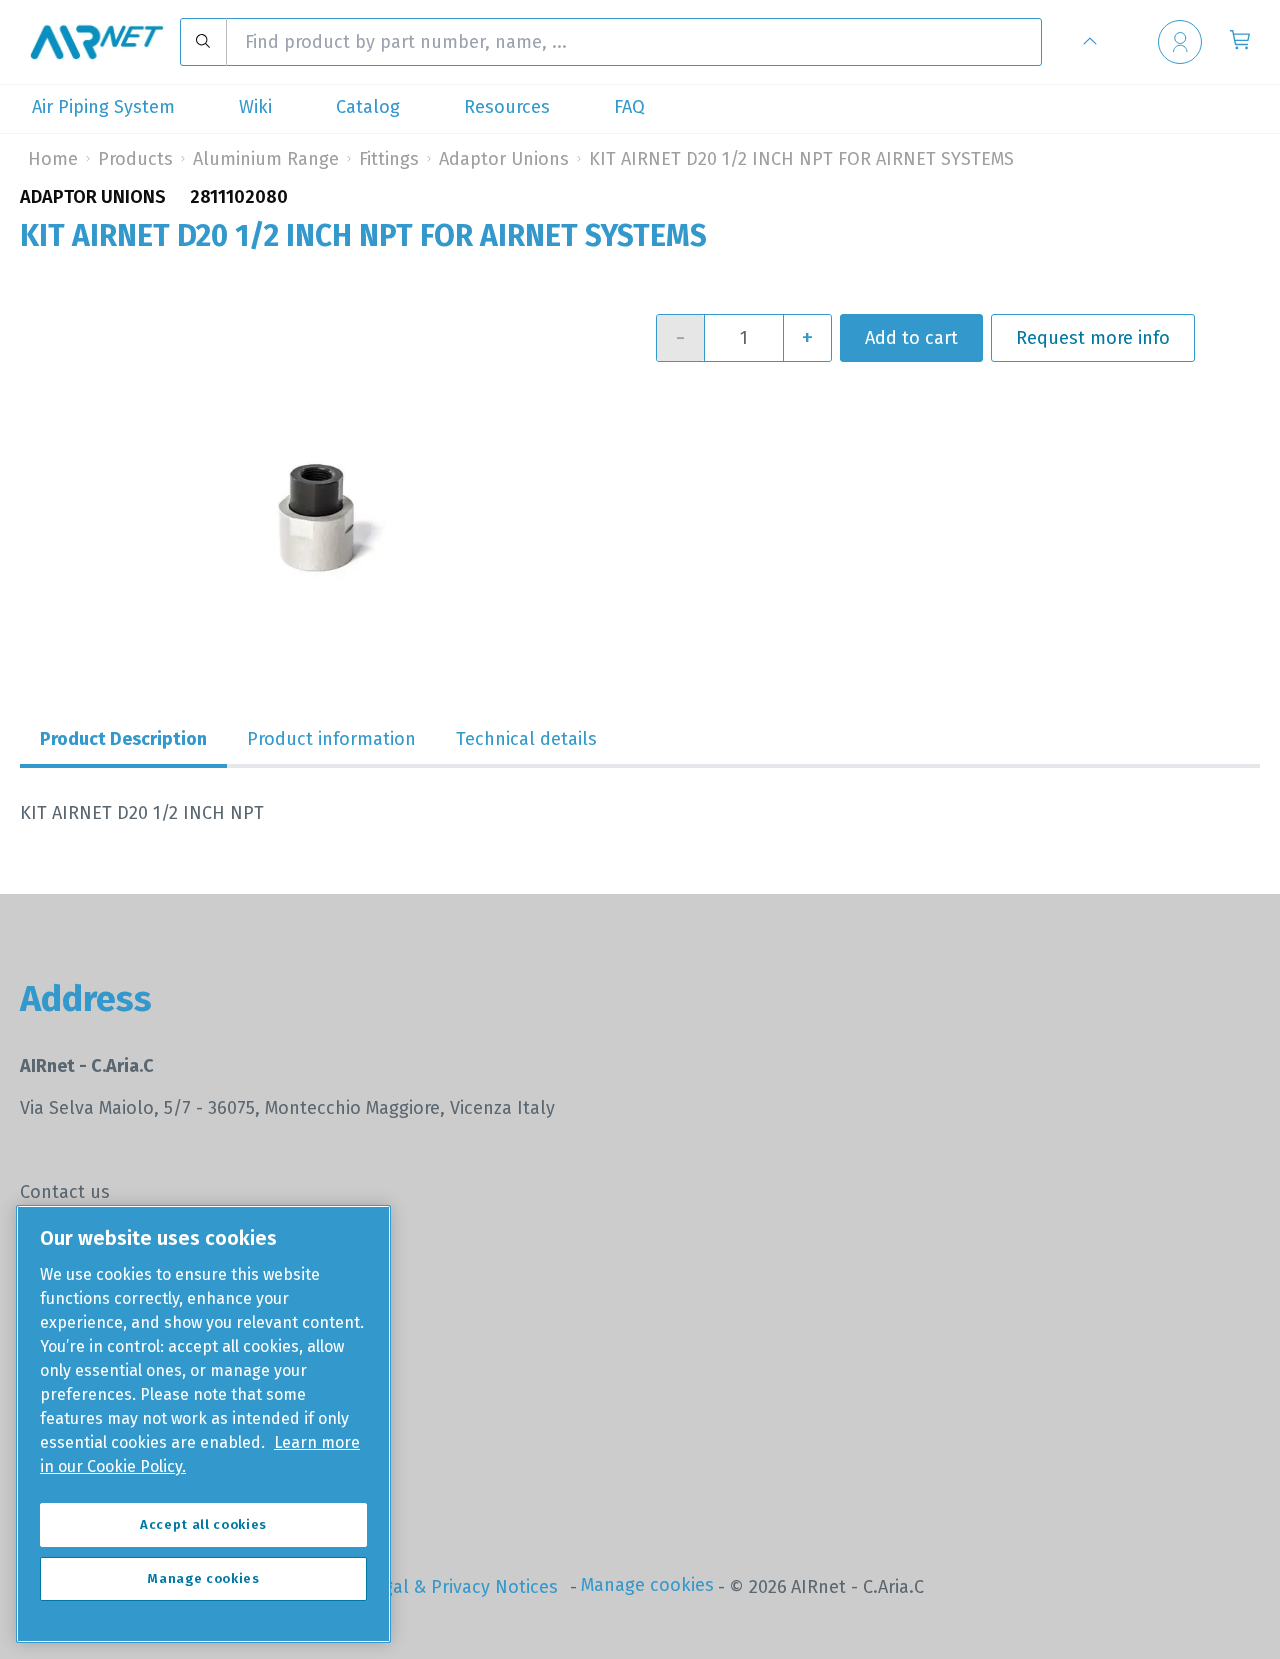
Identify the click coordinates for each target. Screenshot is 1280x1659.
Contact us (65, 1192)
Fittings (389, 159)
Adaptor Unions (504, 159)
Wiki (255, 107)
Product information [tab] (331, 739)
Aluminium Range (266, 159)
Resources (507, 107)
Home (53, 159)
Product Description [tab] (123, 739)
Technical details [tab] (526, 739)
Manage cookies (647, 1585)
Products (135, 159)
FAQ (629, 107)
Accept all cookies (203, 1524)
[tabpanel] (640, 813)
